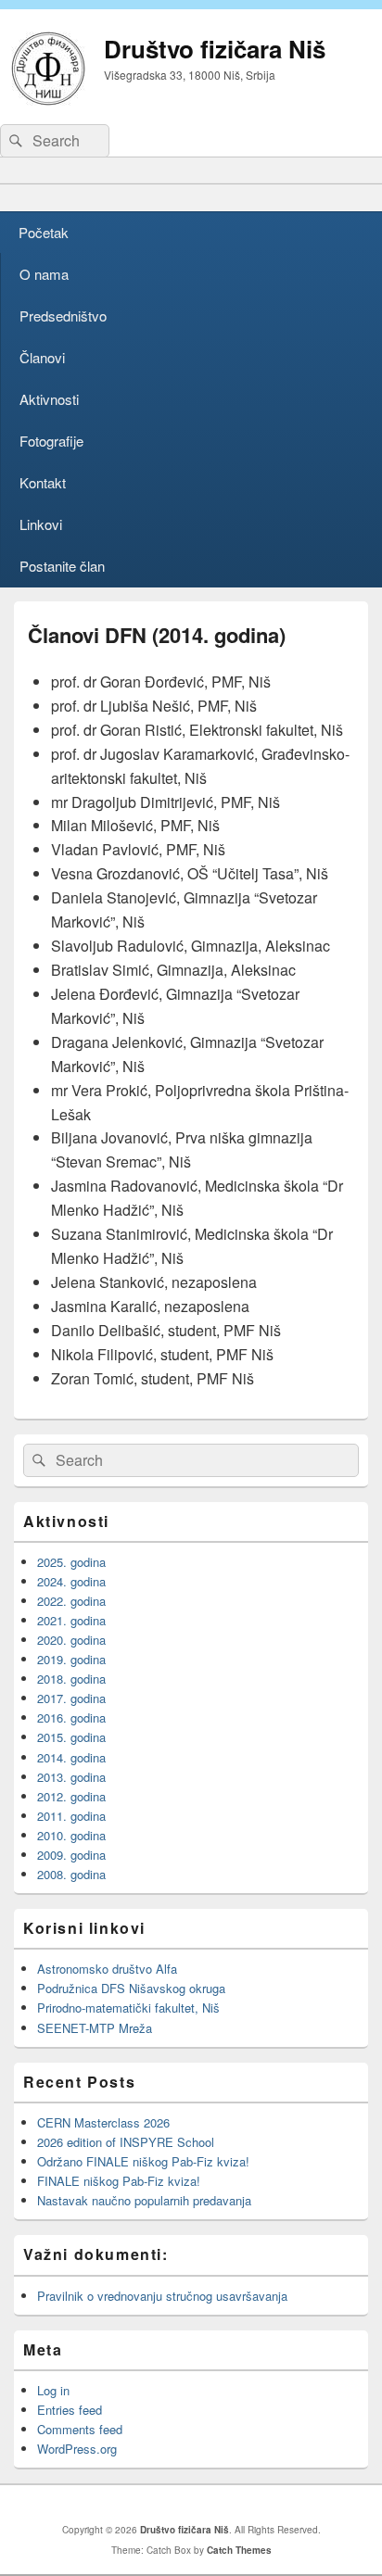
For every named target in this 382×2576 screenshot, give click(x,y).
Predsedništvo (63, 316)
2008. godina (71, 1874)
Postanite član (62, 566)
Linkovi (41, 524)
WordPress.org (77, 2449)
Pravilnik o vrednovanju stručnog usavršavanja (162, 2296)
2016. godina (71, 1717)
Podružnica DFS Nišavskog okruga (131, 1988)
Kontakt (43, 482)
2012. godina (71, 1796)
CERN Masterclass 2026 (103, 2122)
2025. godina (71, 1562)
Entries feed (70, 2410)
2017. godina (71, 1698)
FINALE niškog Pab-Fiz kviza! (121, 2181)
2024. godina (71, 1581)
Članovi (42, 357)
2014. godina (71, 1757)
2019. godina (71, 1659)
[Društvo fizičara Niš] (48, 100)
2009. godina (71, 1855)
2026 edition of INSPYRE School (126, 2142)
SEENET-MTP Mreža (95, 2028)
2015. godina (71, 1737)
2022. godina (71, 1601)
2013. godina (71, 1777)
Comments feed (80, 2429)
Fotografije (51, 441)
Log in (53, 2390)
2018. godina (71, 1679)
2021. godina (71, 1620)
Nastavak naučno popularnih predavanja (144, 2200)
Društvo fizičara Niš (215, 49)
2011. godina (71, 1816)
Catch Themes (239, 2550)
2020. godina (71, 1640)
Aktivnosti (49, 399)
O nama (44, 274)
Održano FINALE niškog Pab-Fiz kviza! (143, 2161)
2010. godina (71, 1835)
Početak (44, 232)
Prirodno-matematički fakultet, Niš (128, 2008)
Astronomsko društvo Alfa (107, 1969)
